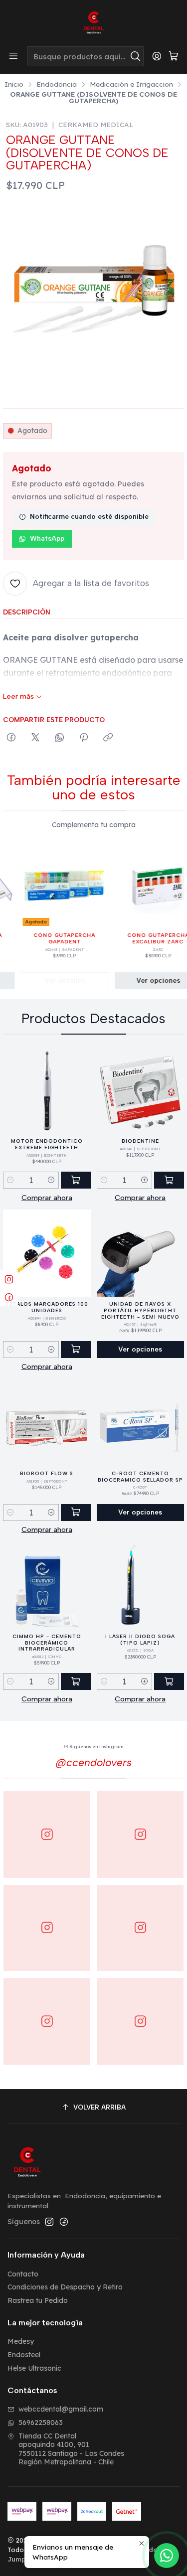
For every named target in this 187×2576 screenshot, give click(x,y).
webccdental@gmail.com (61, 2409)
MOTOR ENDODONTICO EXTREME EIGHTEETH (47, 1144)
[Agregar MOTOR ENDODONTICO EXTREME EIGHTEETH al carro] (76, 1180)
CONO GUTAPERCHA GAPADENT (53, 938)
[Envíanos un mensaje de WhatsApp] (167, 2556)
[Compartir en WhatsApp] (60, 738)
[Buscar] (135, 56)
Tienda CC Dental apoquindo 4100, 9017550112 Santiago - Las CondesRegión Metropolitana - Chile (71, 2449)
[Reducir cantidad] (10, 1180)
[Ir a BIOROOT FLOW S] (47, 1423)
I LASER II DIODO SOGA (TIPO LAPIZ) (140, 1640)
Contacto (23, 2274)
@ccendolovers (94, 1762)
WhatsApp (47, 538)
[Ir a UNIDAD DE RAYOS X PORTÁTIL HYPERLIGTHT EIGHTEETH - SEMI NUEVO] (141, 1253)
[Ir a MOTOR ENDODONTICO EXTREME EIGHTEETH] (47, 1090)
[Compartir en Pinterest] (84, 738)
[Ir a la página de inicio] (94, 22)
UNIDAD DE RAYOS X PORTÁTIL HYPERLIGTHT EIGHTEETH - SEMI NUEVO (140, 1310)
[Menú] (13, 56)
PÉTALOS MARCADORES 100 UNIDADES (47, 1307)
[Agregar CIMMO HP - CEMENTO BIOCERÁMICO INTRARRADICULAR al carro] (76, 1681)
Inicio (14, 84)
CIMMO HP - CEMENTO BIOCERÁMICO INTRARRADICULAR (47, 1643)
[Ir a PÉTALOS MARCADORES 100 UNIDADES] (47, 1253)
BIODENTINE (140, 1141)
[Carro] (174, 57)
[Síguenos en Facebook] (64, 2222)
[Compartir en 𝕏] (35, 738)
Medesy (21, 2341)
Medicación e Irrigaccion (131, 84)
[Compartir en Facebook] (11, 738)
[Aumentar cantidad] (51, 1180)
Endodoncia (57, 84)
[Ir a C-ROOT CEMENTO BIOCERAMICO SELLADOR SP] (141, 1423)
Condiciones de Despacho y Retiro (65, 2287)
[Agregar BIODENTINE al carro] (169, 1180)
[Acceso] (157, 56)
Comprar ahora (47, 1198)
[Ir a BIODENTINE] (141, 1090)
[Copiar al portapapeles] (108, 738)
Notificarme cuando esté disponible (89, 516)
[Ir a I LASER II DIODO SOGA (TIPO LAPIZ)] (141, 1586)
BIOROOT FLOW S (47, 1473)
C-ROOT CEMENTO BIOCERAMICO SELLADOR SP (140, 1477)
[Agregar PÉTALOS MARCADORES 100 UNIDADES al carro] (76, 1350)
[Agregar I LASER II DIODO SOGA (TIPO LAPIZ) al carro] (169, 1681)
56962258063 (41, 2423)
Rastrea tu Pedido (38, 2300)
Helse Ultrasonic (34, 2368)
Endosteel (24, 2355)
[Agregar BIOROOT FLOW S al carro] (76, 1513)
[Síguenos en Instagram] (49, 2222)
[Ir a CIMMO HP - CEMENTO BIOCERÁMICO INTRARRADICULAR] (47, 1586)
